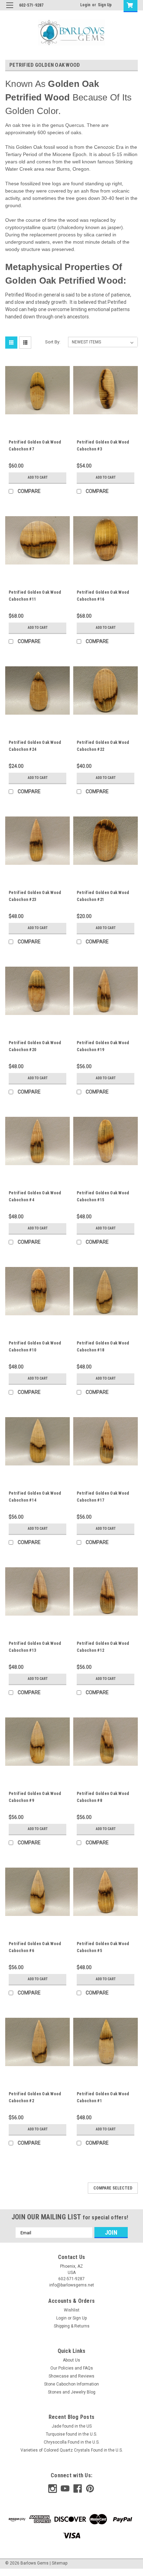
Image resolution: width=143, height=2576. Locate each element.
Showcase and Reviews (71, 2376)
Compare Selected (113, 2188)
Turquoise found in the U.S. (71, 2434)
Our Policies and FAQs (72, 2368)
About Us (71, 2360)
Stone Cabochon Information (71, 2384)
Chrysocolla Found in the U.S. (72, 2442)
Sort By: (53, 342)
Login (85, 5)
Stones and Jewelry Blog (72, 2392)
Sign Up (105, 5)
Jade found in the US (72, 2426)
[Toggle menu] (10, 10)
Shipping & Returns (72, 2326)
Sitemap (60, 2563)
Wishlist (72, 2310)
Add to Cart (38, 477)
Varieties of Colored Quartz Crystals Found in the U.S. (72, 2450)
